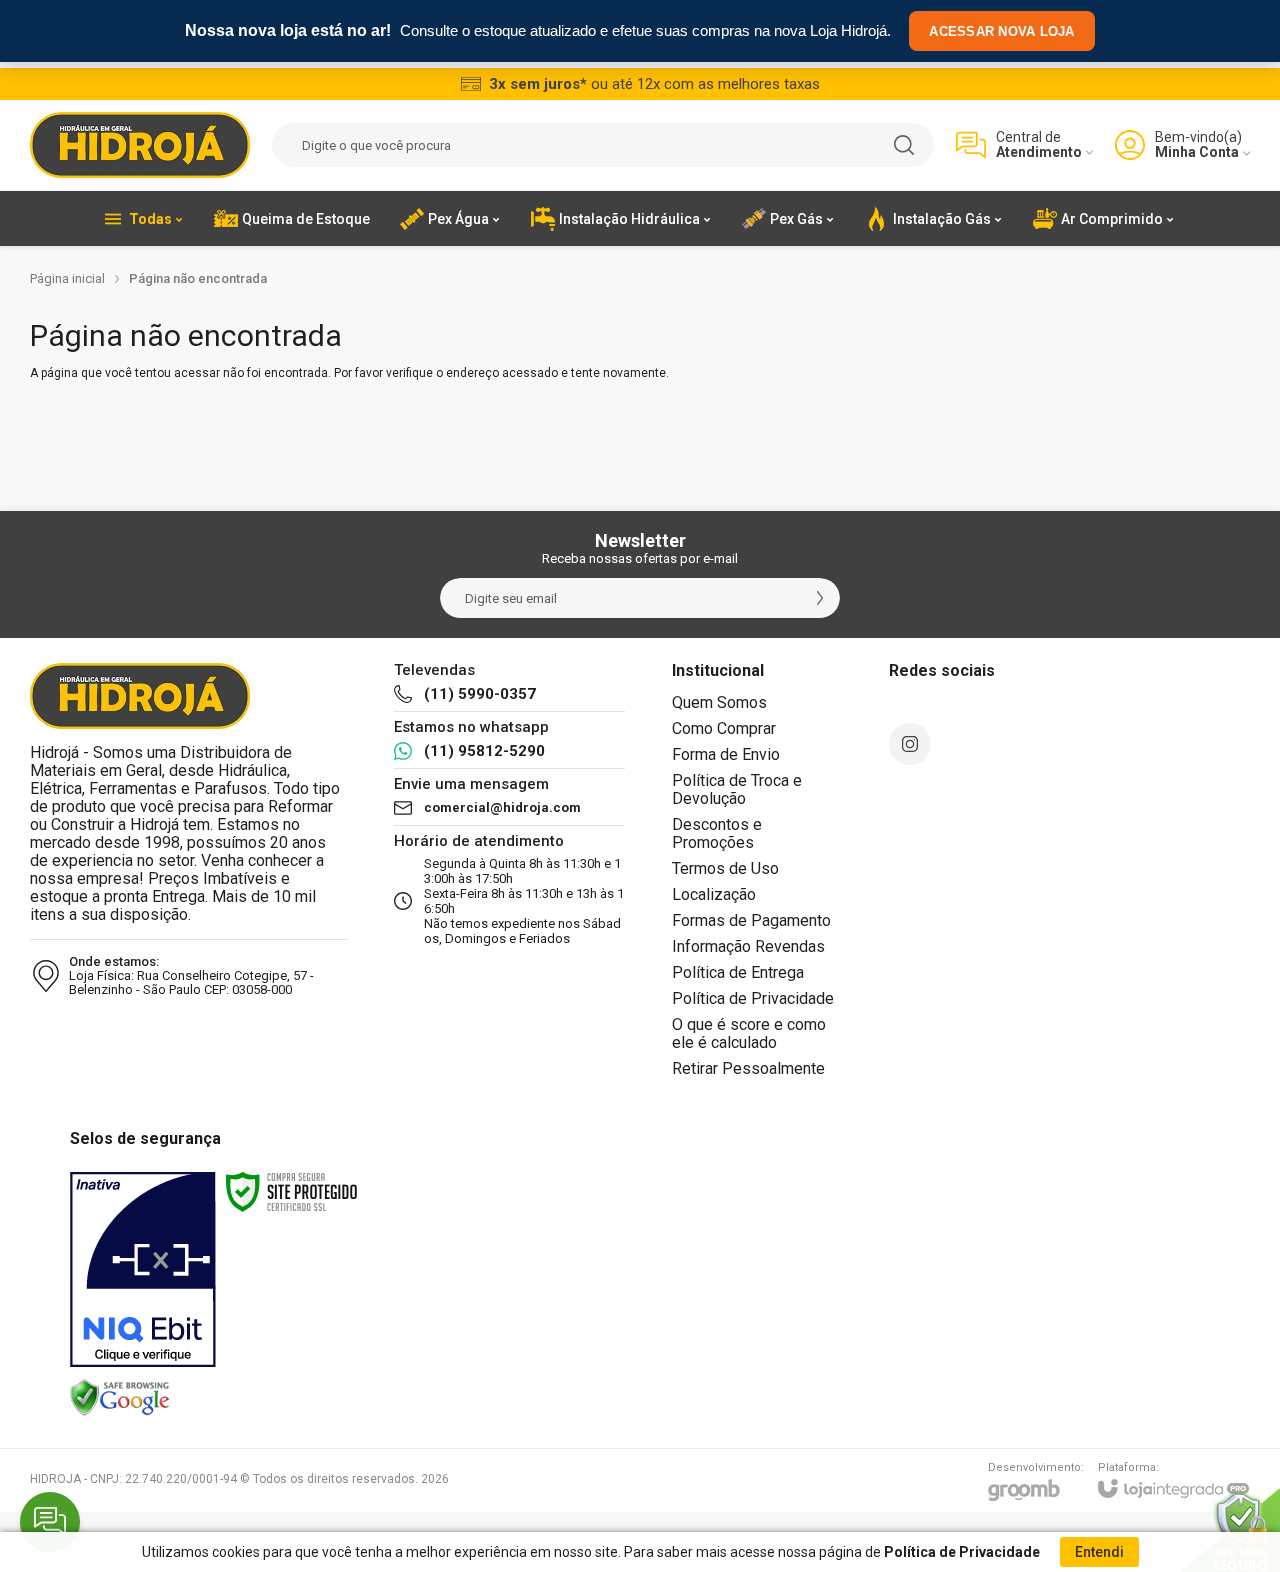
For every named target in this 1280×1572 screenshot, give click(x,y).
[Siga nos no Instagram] (910, 744)
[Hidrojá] (140, 145)
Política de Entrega (738, 972)
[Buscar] (904, 145)
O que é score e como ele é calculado (749, 1033)
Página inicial (67, 278)
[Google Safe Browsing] (120, 1397)
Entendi (1099, 1552)
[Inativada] (143, 1270)
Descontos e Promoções (717, 833)
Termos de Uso (725, 868)
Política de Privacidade (753, 998)
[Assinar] (820, 598)
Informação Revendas (748, 946)
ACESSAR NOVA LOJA (1001, 31)
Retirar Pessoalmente (748, 1068)
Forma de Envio (726, 754)
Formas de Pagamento (751, 920)
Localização (714, 894)
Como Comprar (724, 728)
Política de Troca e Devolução (737, 789)
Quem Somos (719, 702)
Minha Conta (1197, 152)
